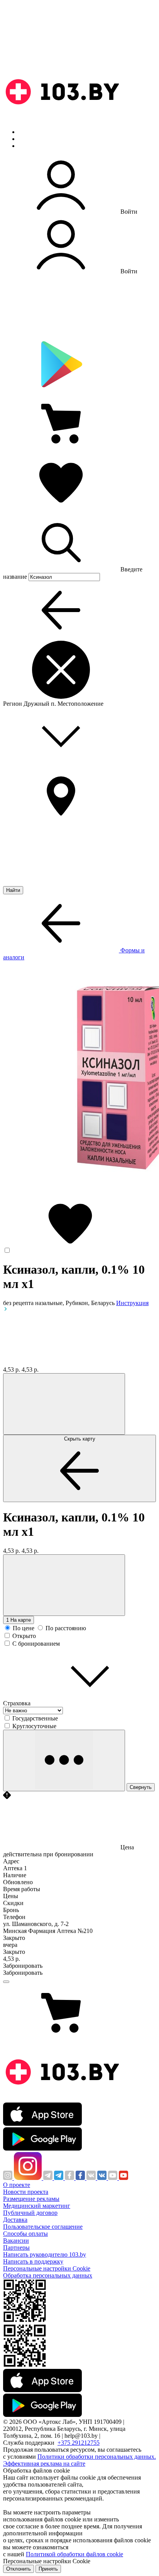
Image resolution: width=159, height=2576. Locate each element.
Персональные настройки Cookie (47, 2268)
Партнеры (16, 2248)
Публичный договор (30, 2213)
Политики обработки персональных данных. (97, 2457)
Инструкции (35, 146)
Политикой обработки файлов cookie (74, 2554)
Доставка (15, 2220)
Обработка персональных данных (48, 2275)
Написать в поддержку (33, 2261)
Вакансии (16, 2241)
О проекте (17, 2185)
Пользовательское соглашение (43, 2227)
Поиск (27, 132)
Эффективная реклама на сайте (44, 2464)
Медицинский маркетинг (37, 2206)
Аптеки (29, 139)
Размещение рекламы (31, 2199)
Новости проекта (26, 2192)
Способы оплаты (25, 2234)
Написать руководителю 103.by (45, 2254)
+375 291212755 (79, 2443)
